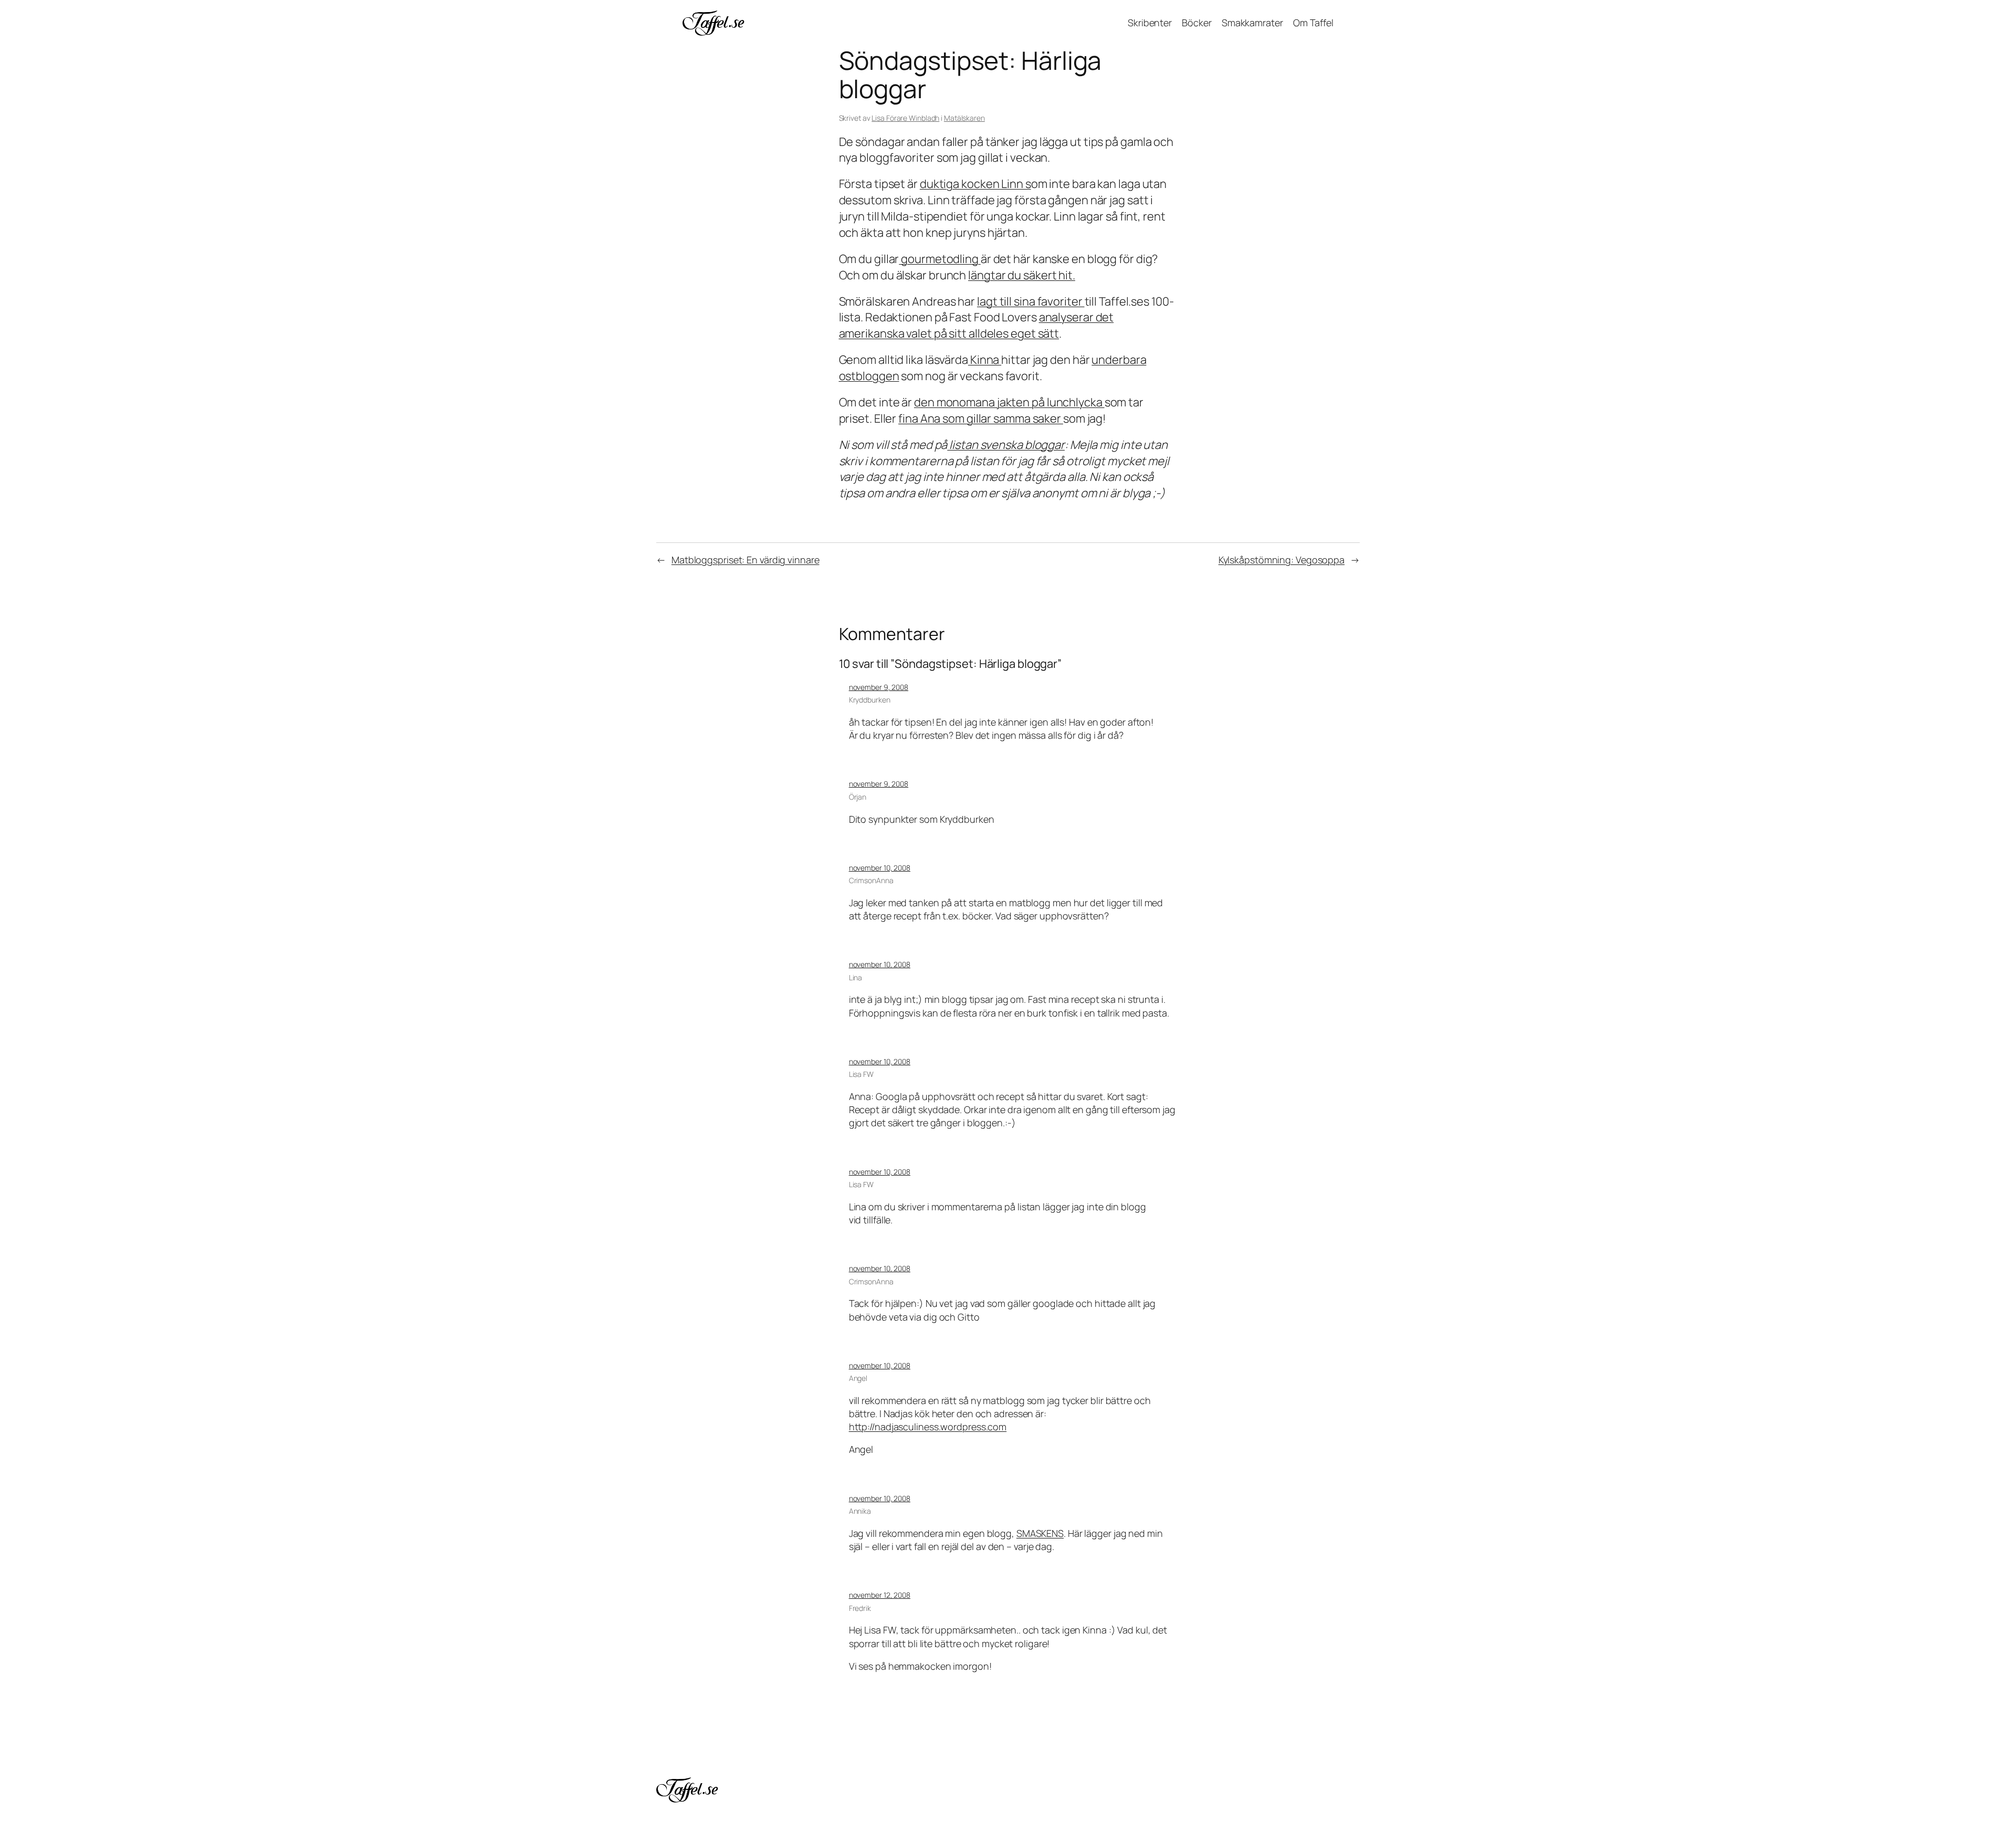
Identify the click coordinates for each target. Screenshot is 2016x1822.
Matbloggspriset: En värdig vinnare (745, 560)
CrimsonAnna (871, 880)
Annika (860, 1511)
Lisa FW (861, 1074)
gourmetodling (940, 259)
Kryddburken (870, 700)
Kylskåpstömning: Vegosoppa (1282, 560)
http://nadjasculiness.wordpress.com (928, 1427)
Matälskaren (964, 118)
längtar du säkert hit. (1022, 275)
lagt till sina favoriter (1031, 301)
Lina (856, 977)
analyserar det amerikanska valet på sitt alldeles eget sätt (976, 325)
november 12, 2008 (880, 1595)
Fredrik (860, 1608)
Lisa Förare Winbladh (905, 118)
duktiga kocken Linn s (975, 184)
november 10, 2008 (880, 868)
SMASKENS (1040, 1533)
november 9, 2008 (879, 687)
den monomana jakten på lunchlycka (1009, 402)
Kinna (985, 360)
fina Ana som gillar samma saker (981, 418)
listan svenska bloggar (1006, 445)
